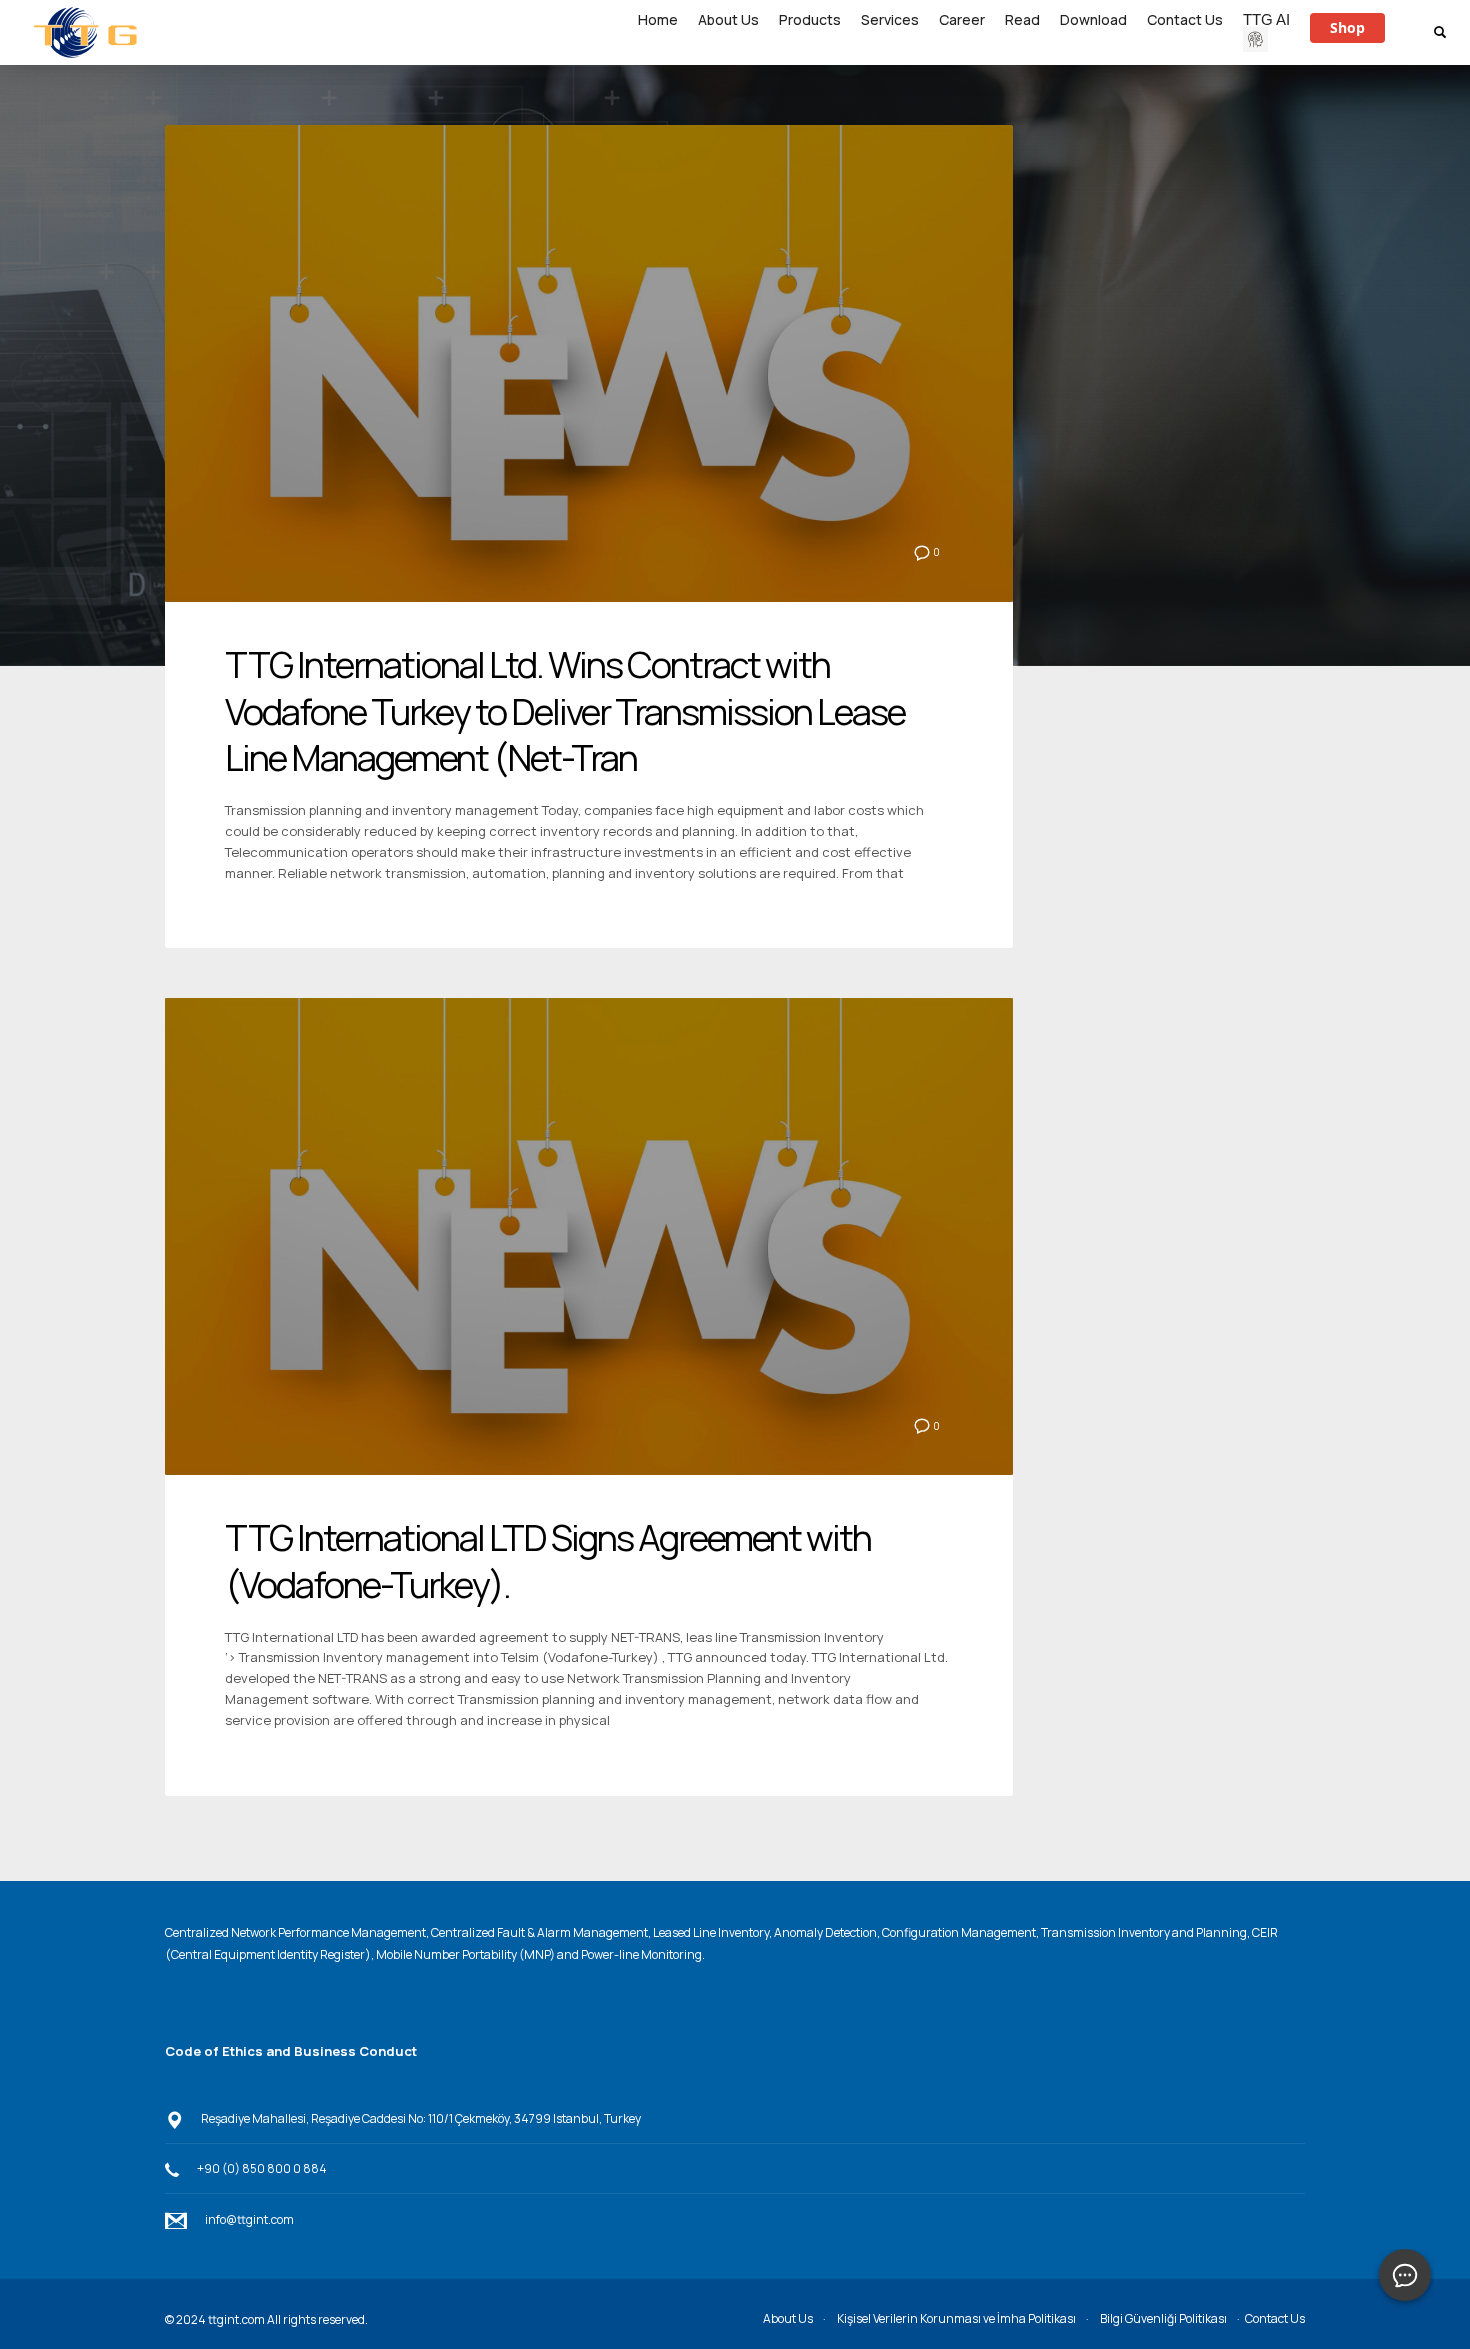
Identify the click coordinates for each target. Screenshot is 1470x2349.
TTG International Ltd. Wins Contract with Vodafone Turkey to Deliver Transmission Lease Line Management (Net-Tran (565, 711)
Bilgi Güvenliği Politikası (1163, 2318)
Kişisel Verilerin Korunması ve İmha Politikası (956, 2318)
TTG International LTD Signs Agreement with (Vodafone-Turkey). (548, 1561)
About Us (788, 2318)
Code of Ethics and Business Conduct (291, 2051)
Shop (1347, 27)
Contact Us (1275, 2318)
